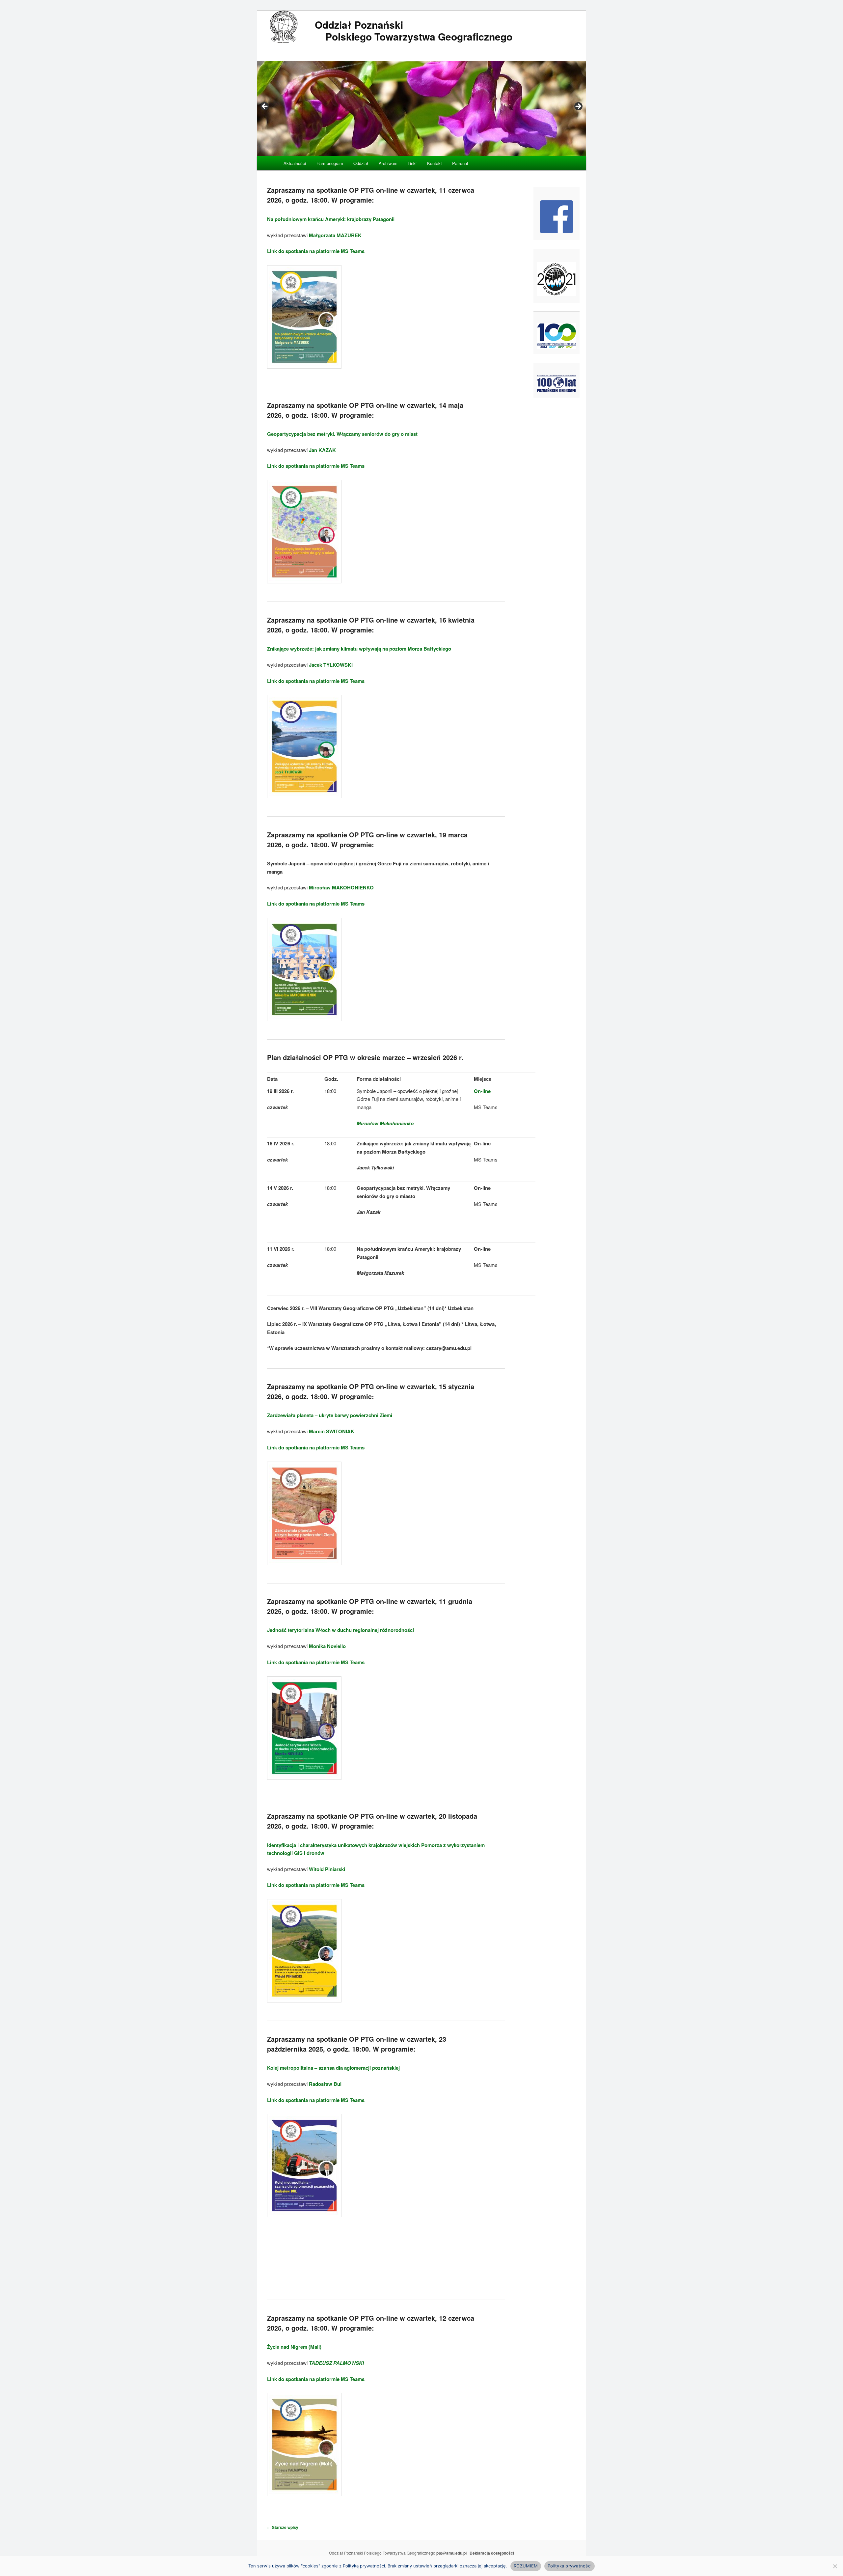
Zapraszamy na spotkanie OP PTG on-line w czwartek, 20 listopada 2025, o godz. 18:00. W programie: (372, 1821)
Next (578, 107)
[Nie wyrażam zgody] (835, 2566)
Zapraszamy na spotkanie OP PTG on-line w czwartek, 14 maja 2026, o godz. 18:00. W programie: (365, 410)
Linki (412, 163)
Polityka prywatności (570, 2566)
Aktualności (295, 163)
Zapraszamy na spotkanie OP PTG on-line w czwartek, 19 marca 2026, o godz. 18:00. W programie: (367, 840)
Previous (265, 107)
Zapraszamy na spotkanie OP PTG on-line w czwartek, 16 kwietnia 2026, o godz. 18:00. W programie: (371, 625)
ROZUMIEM (526, 2566)
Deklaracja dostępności (492, 2553)
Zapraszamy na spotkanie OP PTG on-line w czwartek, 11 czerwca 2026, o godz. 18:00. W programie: (371, 195)
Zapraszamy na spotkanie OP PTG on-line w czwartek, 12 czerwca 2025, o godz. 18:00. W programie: (371, 2323)
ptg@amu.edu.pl (451, 2553)
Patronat (460, 163)
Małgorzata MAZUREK (335, 235)
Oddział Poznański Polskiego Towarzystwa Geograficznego (414, 30)
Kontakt (435, 163)
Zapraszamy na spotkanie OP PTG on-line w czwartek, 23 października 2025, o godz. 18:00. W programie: (357, 2044)
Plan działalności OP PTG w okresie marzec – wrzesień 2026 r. (365, 1057)
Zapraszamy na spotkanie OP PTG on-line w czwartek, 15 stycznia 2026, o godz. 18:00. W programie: (371, 1391)
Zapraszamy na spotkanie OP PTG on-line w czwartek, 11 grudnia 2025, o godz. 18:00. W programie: (370, 1606)
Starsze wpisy (283, 2527)
